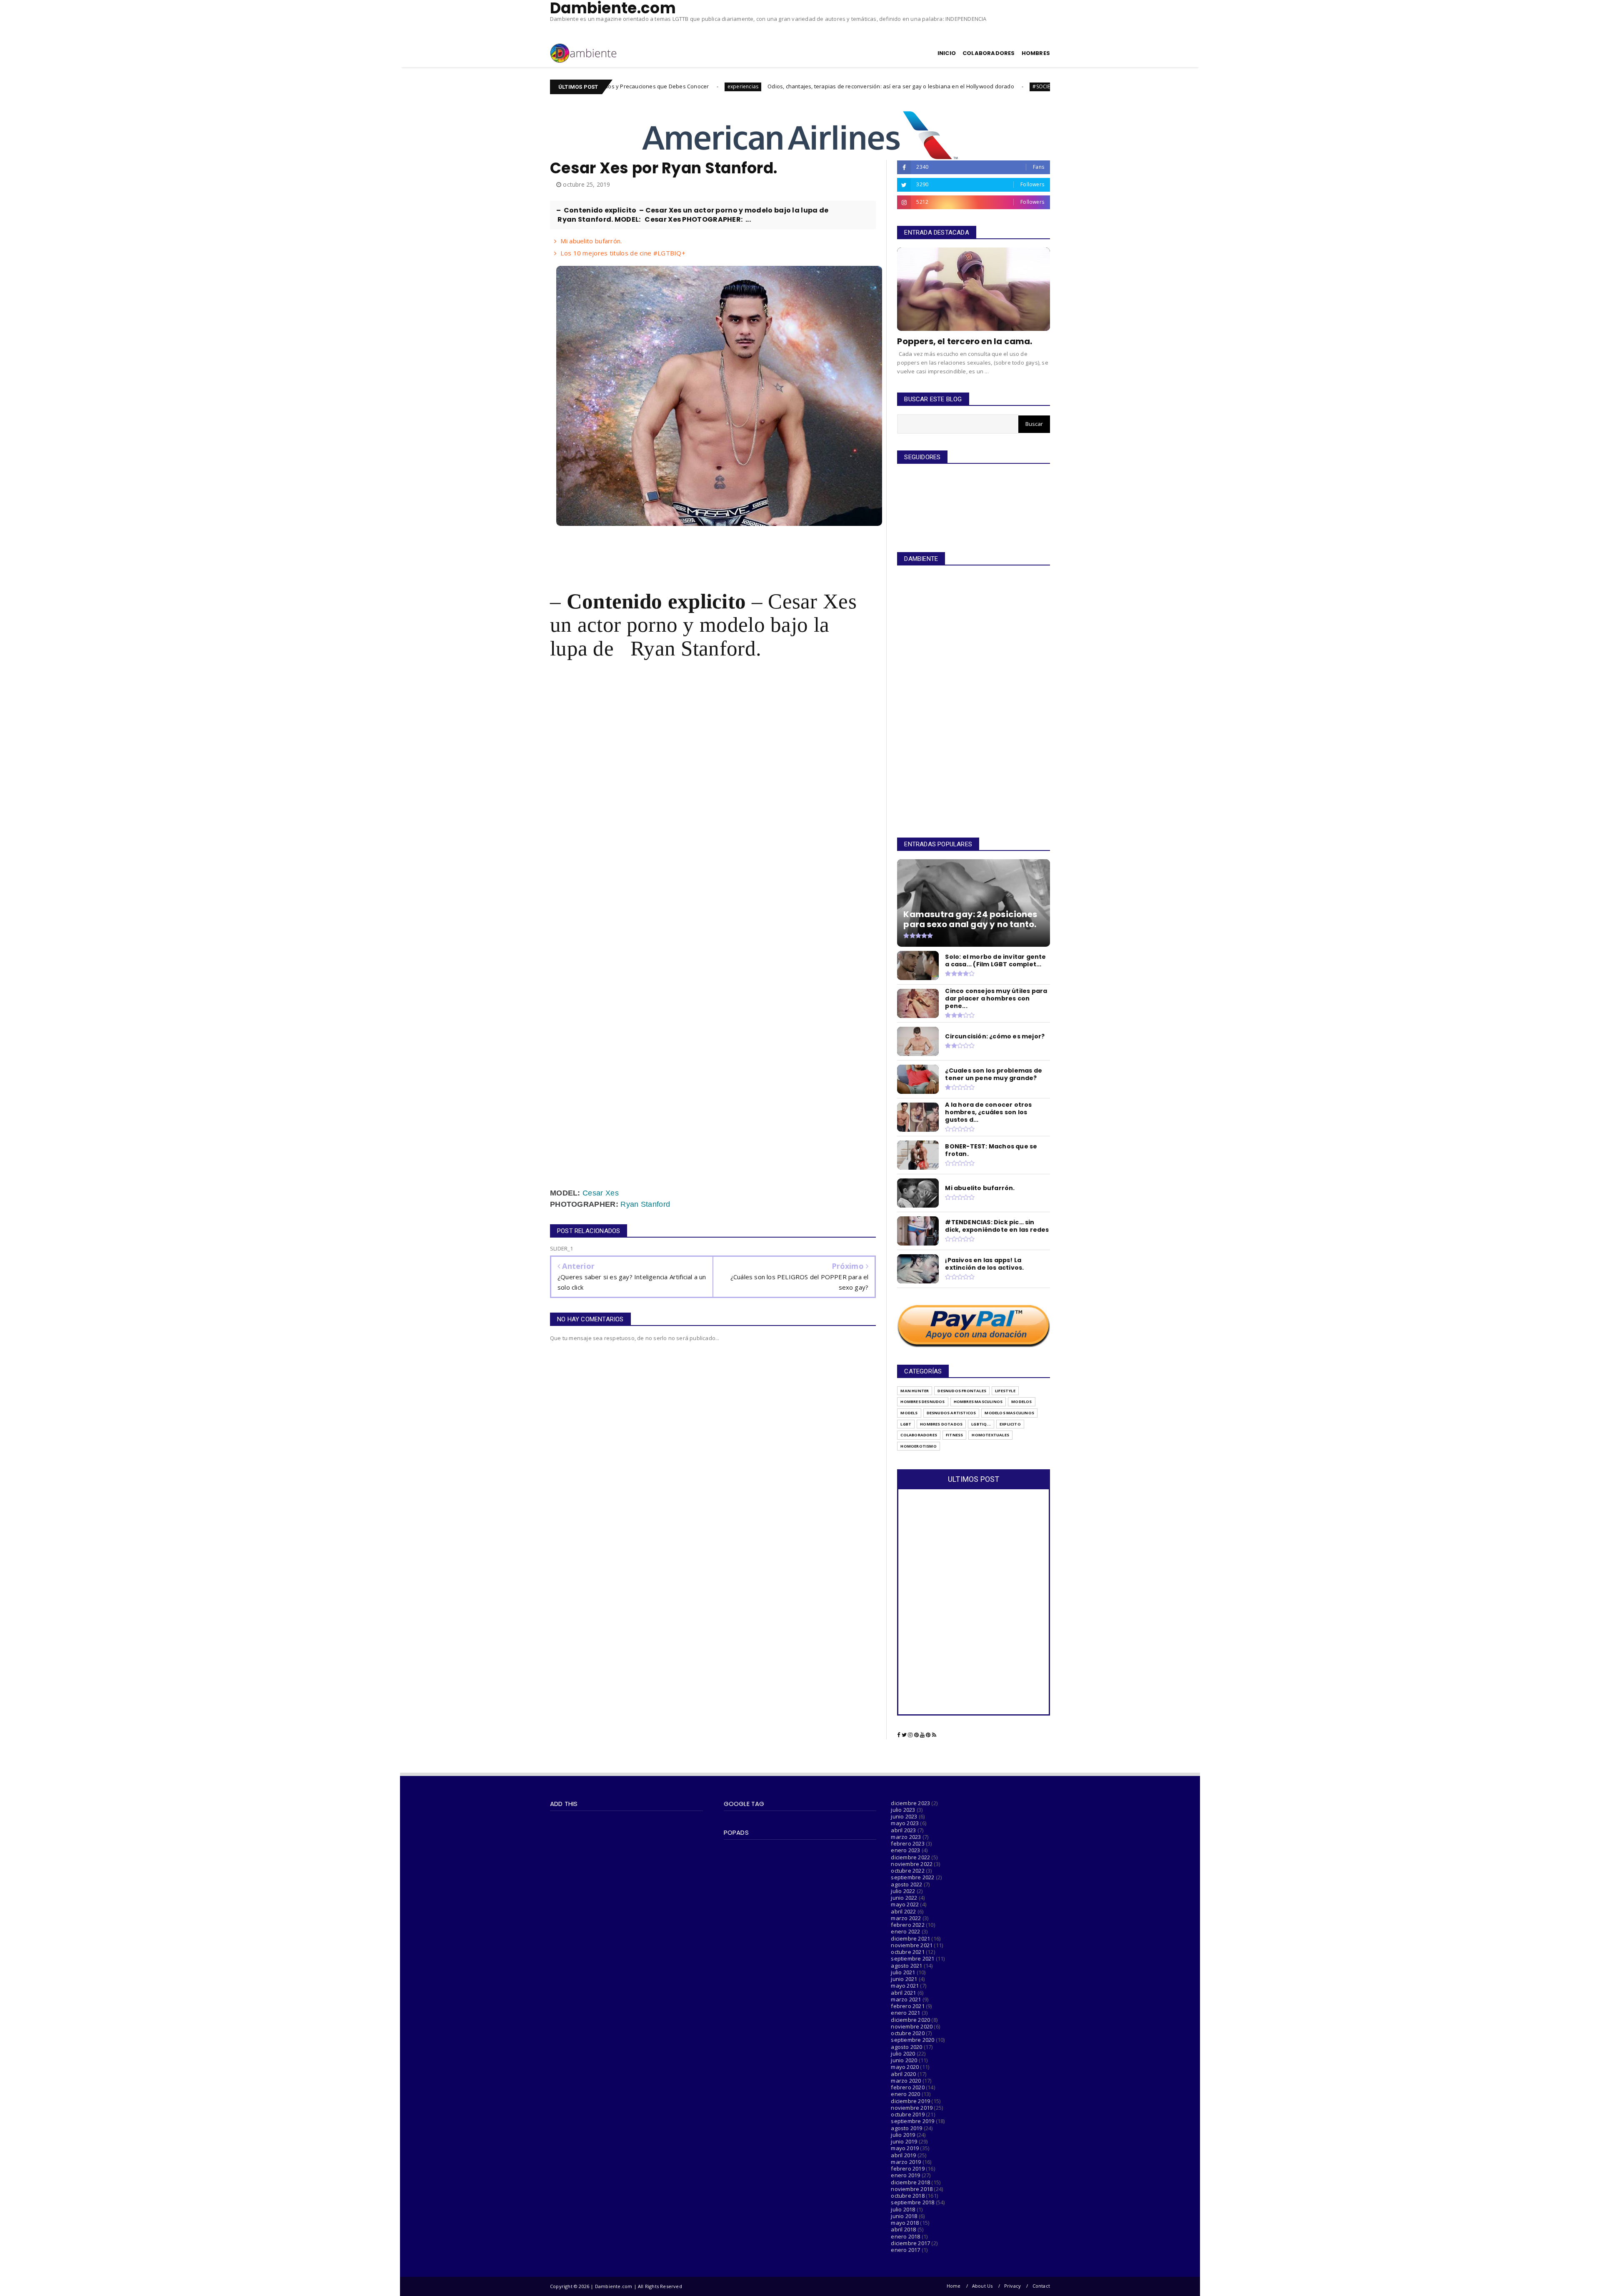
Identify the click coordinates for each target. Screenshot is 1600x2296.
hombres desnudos (922, 1402)
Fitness (954, 1435)
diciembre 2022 (910, 1857)
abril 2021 (903, 1993)
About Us (982, 2286)
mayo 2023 (905, 1823)
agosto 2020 (906, 2047)
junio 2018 (904, 2216)
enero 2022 (905, 1931)
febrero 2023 (907, 1843)
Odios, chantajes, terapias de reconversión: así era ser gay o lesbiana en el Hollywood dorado (726, 86)
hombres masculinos (978, 1402)
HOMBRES (1036, 53)
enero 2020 (905, 2094)
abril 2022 (903, 1911)
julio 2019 (903, 2135)
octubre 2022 (907, 1871)
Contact (1041, 2286)
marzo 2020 (906, 2081)
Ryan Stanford (645, 1204)
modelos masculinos (1009, 1413)
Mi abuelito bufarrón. (591, 241)
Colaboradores (919, 1435)
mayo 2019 (905, 2148)
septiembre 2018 (912, 2202)
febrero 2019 (907, 2168)
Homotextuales (990, 1435)
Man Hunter (915, 1391)
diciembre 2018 (910, 2182)
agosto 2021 (906, 1966)
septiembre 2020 (912, 2040)
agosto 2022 (906, 1884)
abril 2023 (903, 1830)
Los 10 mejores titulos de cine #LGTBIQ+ (623, 253)
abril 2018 (903, 2229)
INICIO (947, 53)
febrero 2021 (907, 2006)
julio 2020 (903, 2053)
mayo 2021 (905, 1986)
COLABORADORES (989, 53)
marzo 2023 (906, 1837)
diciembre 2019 (910, 2101)
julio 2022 (903, 1891)
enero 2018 (905, 2236)
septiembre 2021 (912, 1958)
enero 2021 (905, 2013)
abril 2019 (903, 2155)
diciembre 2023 (910, 1803)
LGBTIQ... (981, 1424)
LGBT (906, 1424)
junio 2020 (904, 2060)
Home (954, 2286)
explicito (1010, 1424)
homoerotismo (918, 1446)
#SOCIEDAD (882, 86)
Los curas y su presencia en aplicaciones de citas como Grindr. (987, 86)
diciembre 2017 (910, 2243)
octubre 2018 (907, 2196)
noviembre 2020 (912, 2026)
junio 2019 (904, 2141)
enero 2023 (905, 1850)
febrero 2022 (907, 1925)
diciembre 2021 (910, 1938)
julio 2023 (903, 1810)
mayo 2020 (905, 2067)
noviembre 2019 (912, 2108)
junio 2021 (904, 1979)
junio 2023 (904, 1816)
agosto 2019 (906, 2128)
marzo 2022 (906, 1918)
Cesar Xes (601, 1193)
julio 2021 (903, 1972)
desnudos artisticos (951, 1413)
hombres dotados (941, 1424)
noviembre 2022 (912, 1864)
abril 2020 (903, 2074)
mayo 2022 (905, 1904)
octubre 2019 (907, 2114)
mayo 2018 (905, 2223)
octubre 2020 (907, 2033)
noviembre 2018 (912, 2189)
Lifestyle (1005, 1391)
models (909, 1413)
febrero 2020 (907, 2087)
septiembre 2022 (912, 1877)
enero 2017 (905, 2250)
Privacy (1012, 2286)
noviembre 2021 (912, 1945)
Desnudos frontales (962, 1391)
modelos (1021, 1402)
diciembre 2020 (910, 2020)
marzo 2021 (906, 1999)
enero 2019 (905, 2175)
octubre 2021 (907, 1952)
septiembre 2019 (912, 2121)
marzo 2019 (906, 2162)
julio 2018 (903, 2209)
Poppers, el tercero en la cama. (965, 341)
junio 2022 (904, 1898)
